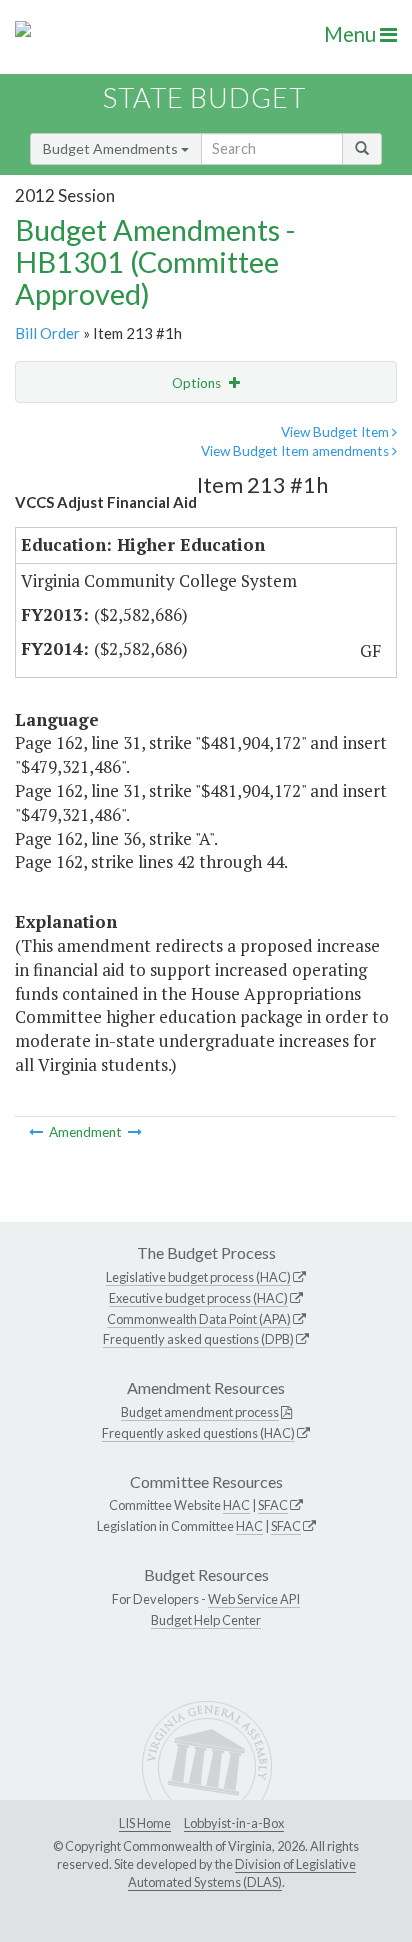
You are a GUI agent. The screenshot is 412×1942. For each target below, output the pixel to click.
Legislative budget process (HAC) (198, 1277)
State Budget (204, 97)
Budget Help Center (206, 1620)
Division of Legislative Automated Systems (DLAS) (242, 1873)
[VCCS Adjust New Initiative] (135, 1132)
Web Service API (254, 1599)
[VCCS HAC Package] (37, 1132)
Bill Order (47, 333)
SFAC (273, 1505)
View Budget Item (336, 432)
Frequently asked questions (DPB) (198, 1339)
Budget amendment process (200, 1412)
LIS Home (145, 1823)
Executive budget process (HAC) (198, 1298)
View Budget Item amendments (296, 451)
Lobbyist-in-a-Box (234, 1823)
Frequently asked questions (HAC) (198, 1433)
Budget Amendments (112, 148)
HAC (236, 1505)
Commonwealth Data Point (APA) (199, 1319)
